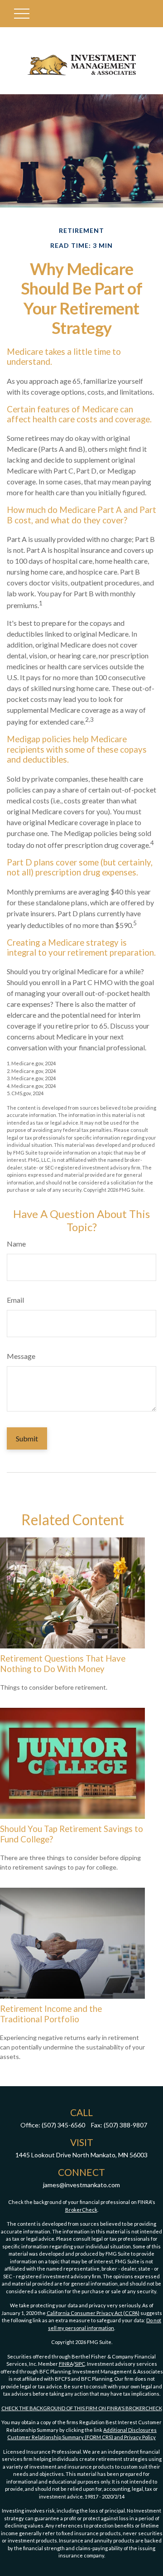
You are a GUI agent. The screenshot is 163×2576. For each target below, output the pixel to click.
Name (16, 1244)
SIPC (80, 2364)
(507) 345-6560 (63, 2125)
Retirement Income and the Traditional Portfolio (51, 2014)
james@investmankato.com (81, 2185)
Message (21, 1356)
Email (15, 1300)
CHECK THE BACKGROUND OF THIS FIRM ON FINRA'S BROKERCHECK (82, 2408)
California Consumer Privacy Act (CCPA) (93, 2313)
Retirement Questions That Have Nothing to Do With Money (63, 1663)
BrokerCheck (81, 2210)
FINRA (66, 2364)
